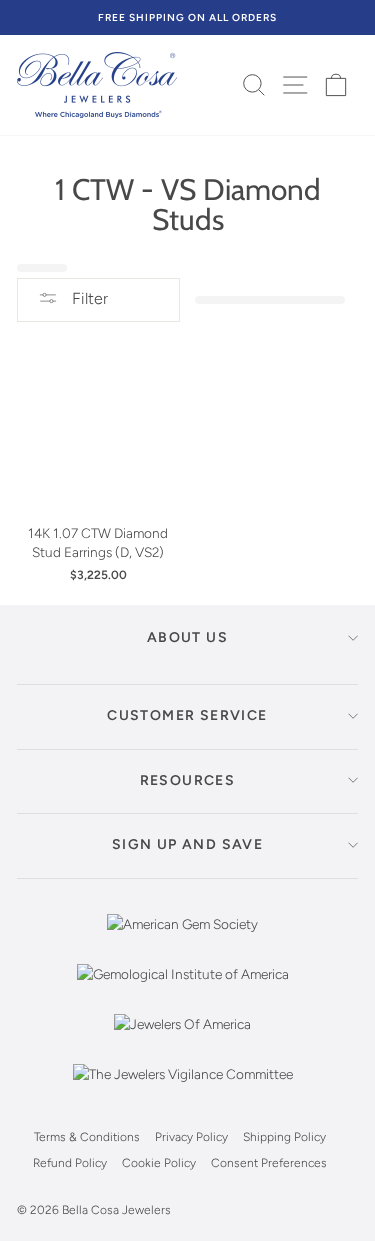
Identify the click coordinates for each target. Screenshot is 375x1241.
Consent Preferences (269, 1163)
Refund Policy (70, 1163)
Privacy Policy (191, 1137)
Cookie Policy (159, 1163)
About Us (187, 637)
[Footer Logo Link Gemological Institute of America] (183, 989)
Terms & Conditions (87, 1137)
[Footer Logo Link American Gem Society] (182, 939)
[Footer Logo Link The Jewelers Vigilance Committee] (183, 1089)
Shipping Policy (284, 1137)
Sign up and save (187, 844)
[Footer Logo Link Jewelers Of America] (182, 1039)
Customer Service (187, 715)
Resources (188, 780)
